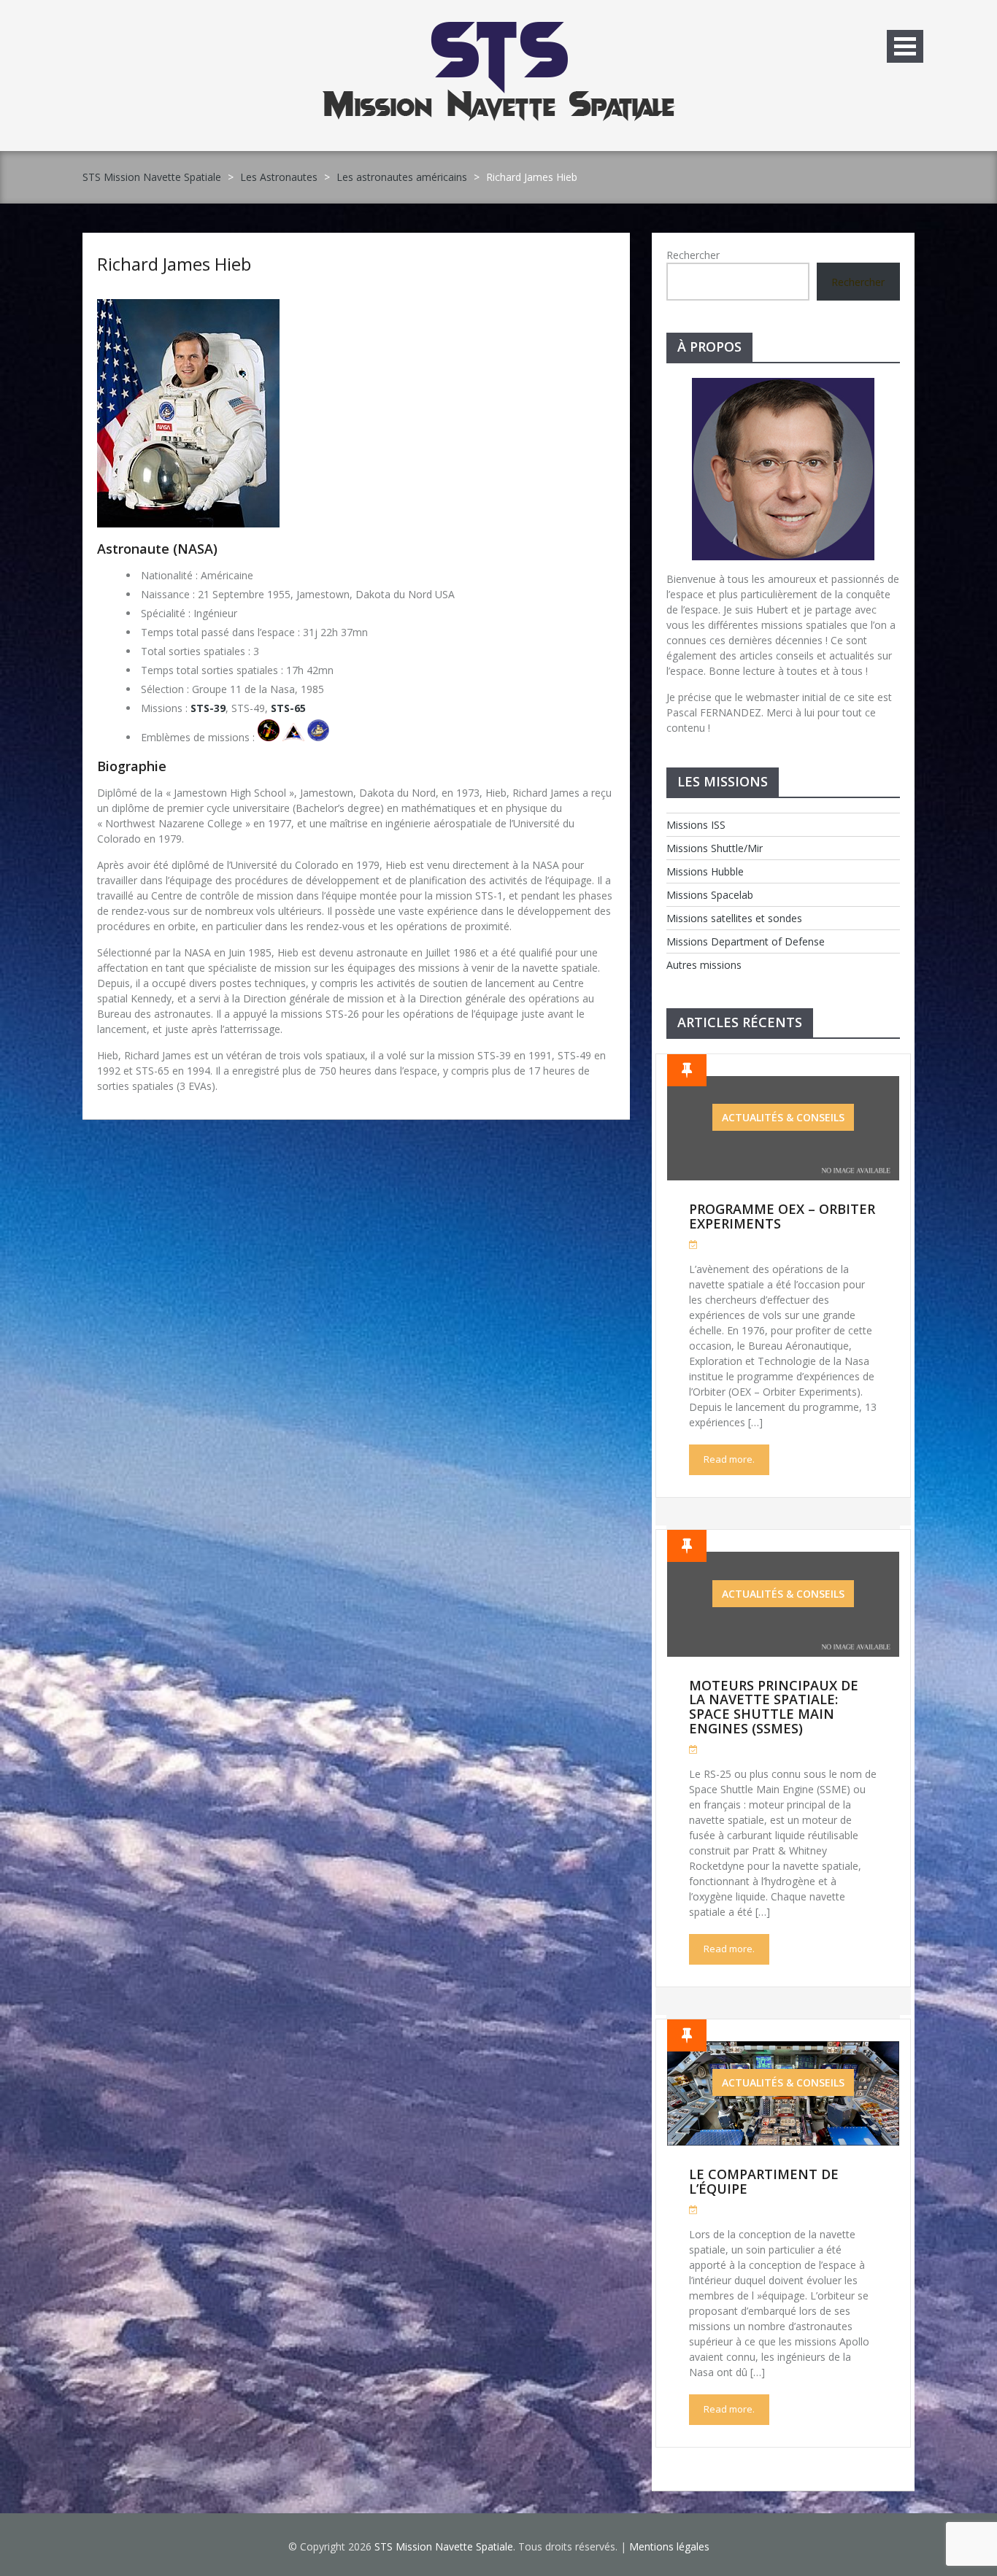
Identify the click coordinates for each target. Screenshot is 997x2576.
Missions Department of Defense (746, 941)
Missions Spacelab (710, 895)
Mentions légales (669, 2546)
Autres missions (704, 965)
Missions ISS (696, 825)
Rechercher (693, 255)
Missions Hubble (705, 871)
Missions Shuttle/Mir (715, 848)
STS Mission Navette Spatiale (152, 177)
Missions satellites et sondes (734, 918)
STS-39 (208, 708)
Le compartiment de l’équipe (764, 2181)
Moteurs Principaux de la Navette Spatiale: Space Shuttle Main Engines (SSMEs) (774, 1707)
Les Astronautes (279, 177)
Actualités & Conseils (783, 1117)
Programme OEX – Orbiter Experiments (782, 1216)
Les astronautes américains (402, 177)
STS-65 (288, 708)
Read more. (729, 1459)
